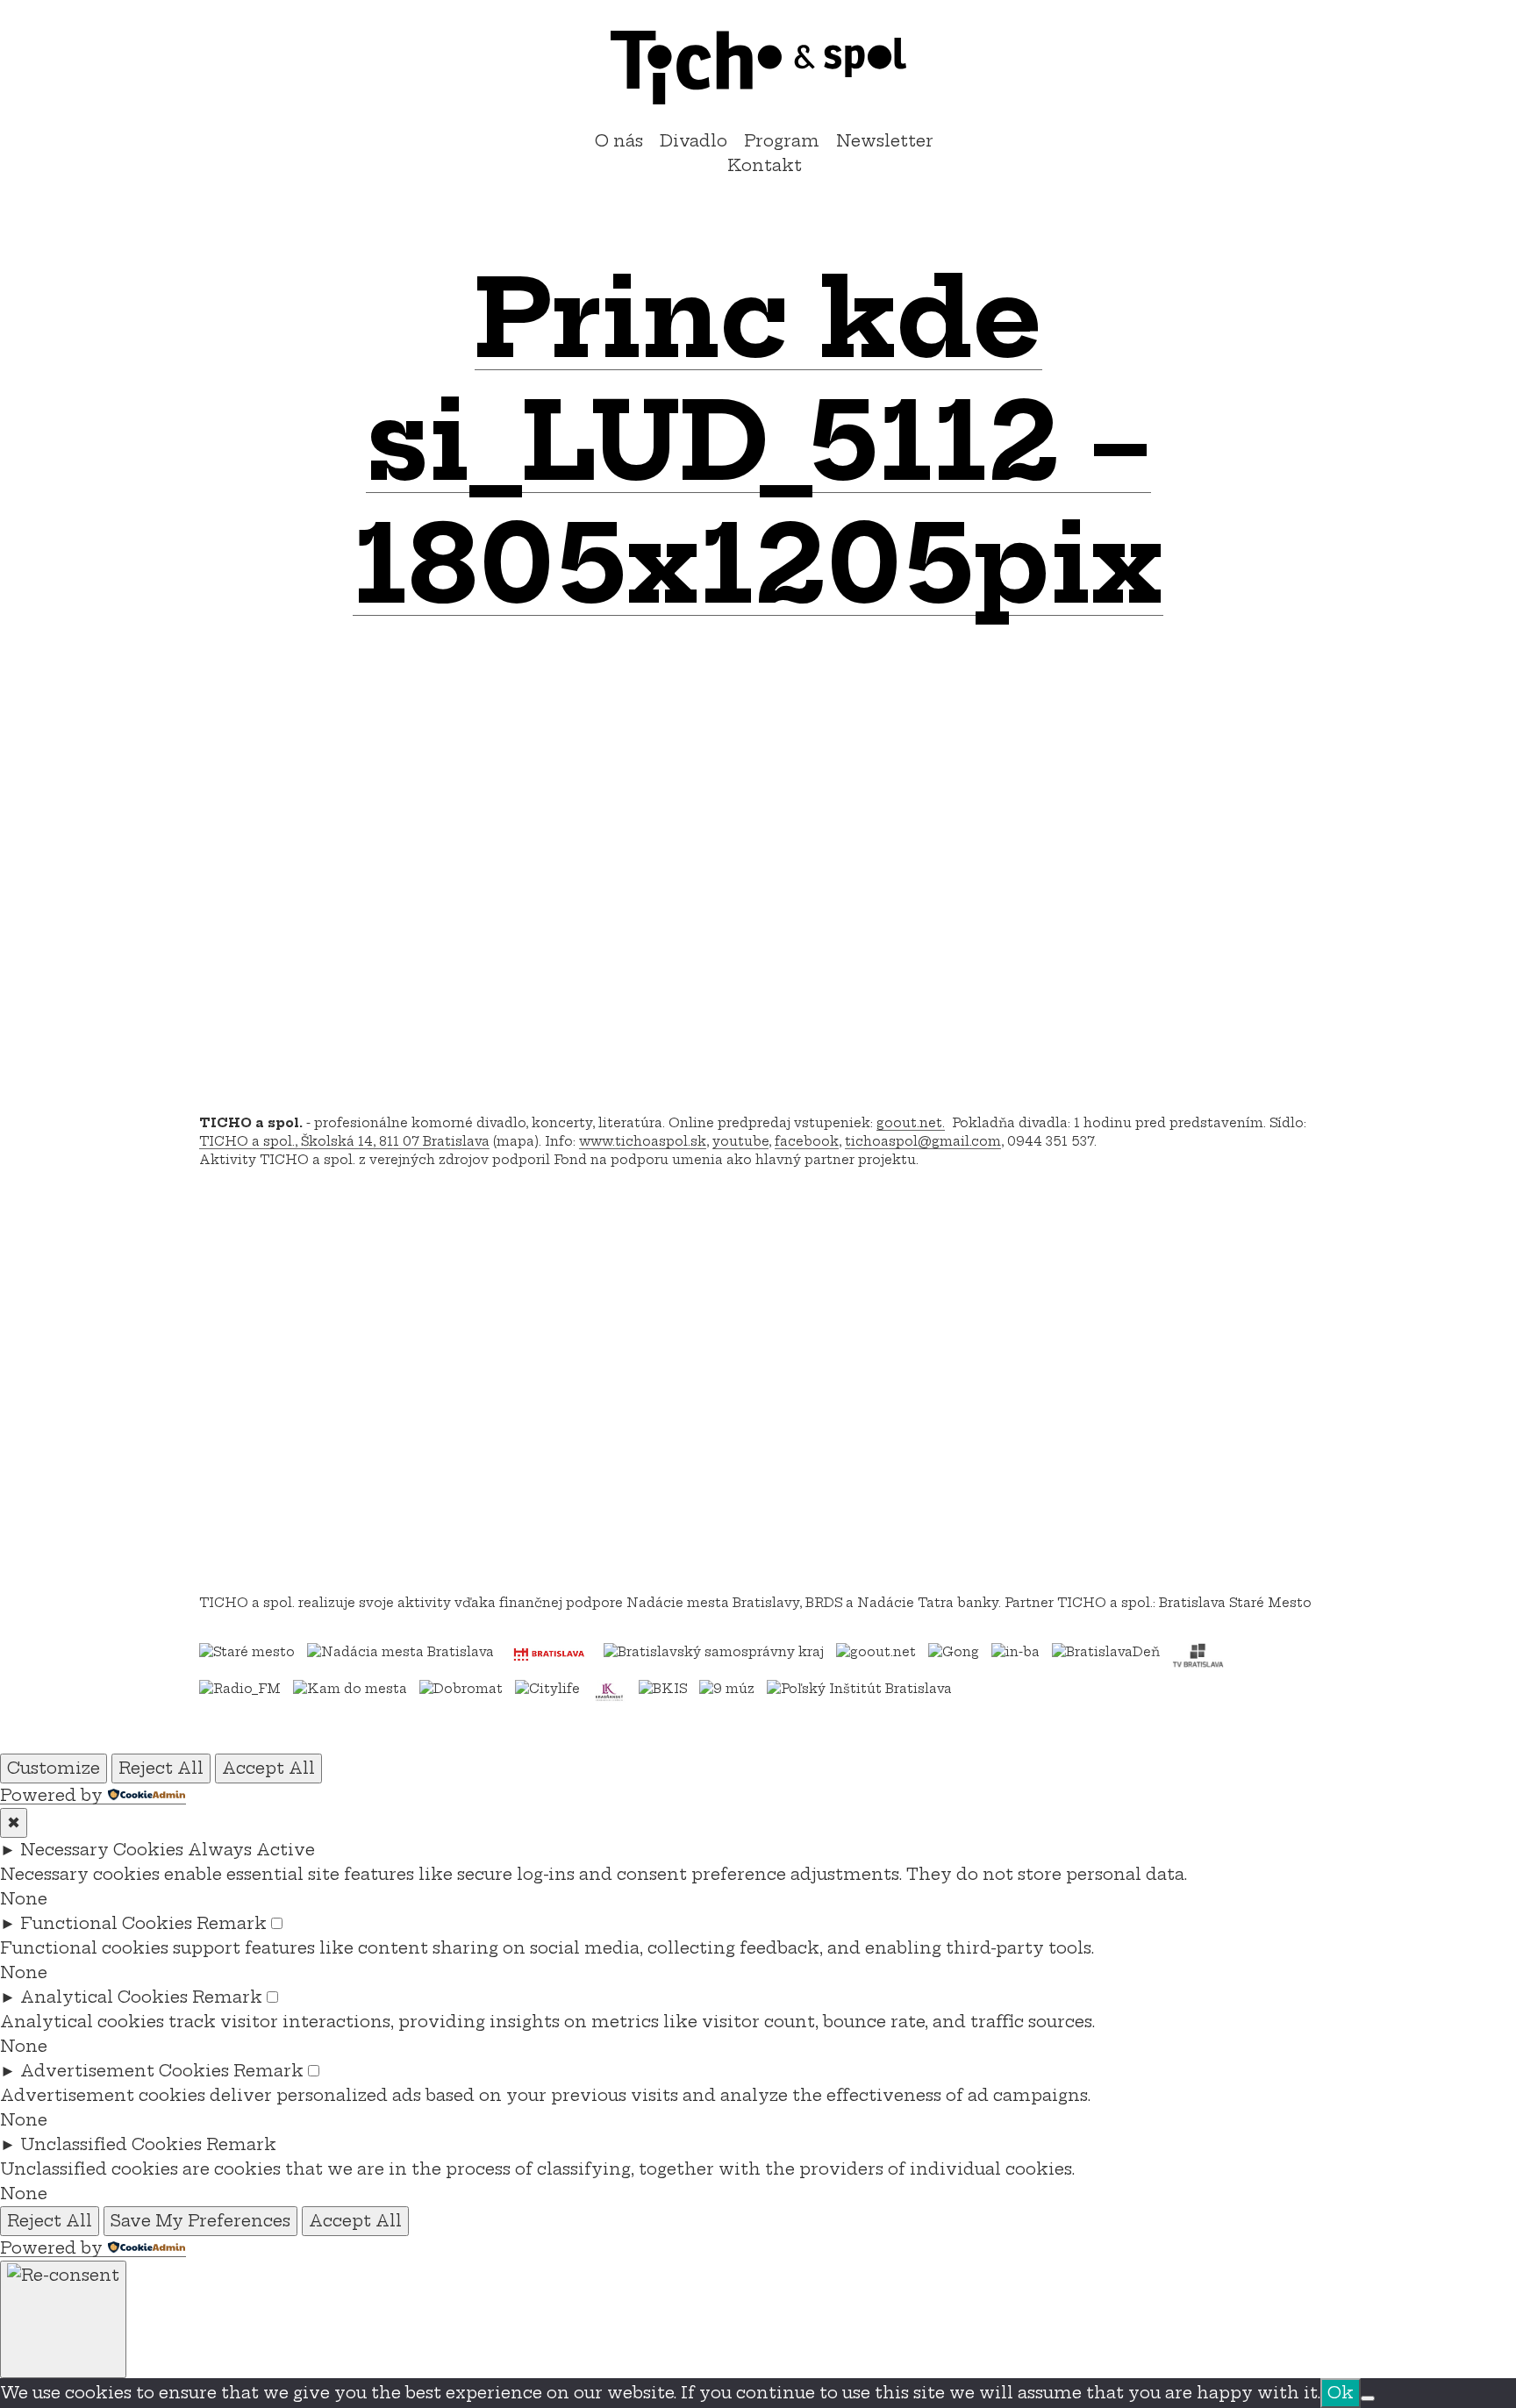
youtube (740, 1141)
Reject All (161, 1768)
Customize (54, 1768)
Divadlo (694, 141)
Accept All (268, 1768)
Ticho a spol (758, 68)
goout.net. (911, 1123)
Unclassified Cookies (111, 2144)
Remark (232, 1923)
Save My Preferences (200, 2221)
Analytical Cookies (104, 1997)
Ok (1341, 2393)
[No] (1368, 2398)
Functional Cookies (106, 1923)
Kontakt (765, 165)
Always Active (251, 1850)
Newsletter (885, 141)
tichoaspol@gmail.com (923, 1141)
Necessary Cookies (102, 1850)
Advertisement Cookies (125, 2071)
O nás (619, 141)
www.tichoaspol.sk (643, 1141)
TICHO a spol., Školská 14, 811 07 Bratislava (344, 1141)
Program (782, 141)
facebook (807, 1141)
